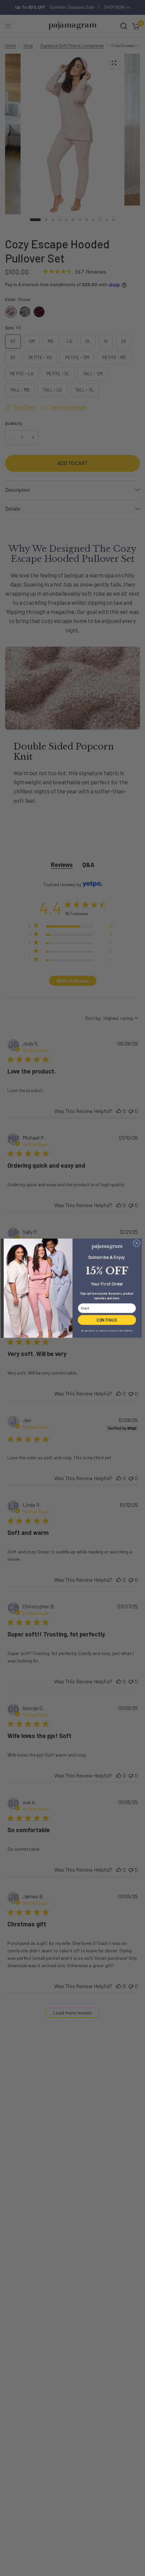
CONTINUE (107, 1320)
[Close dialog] (137, 1243)
